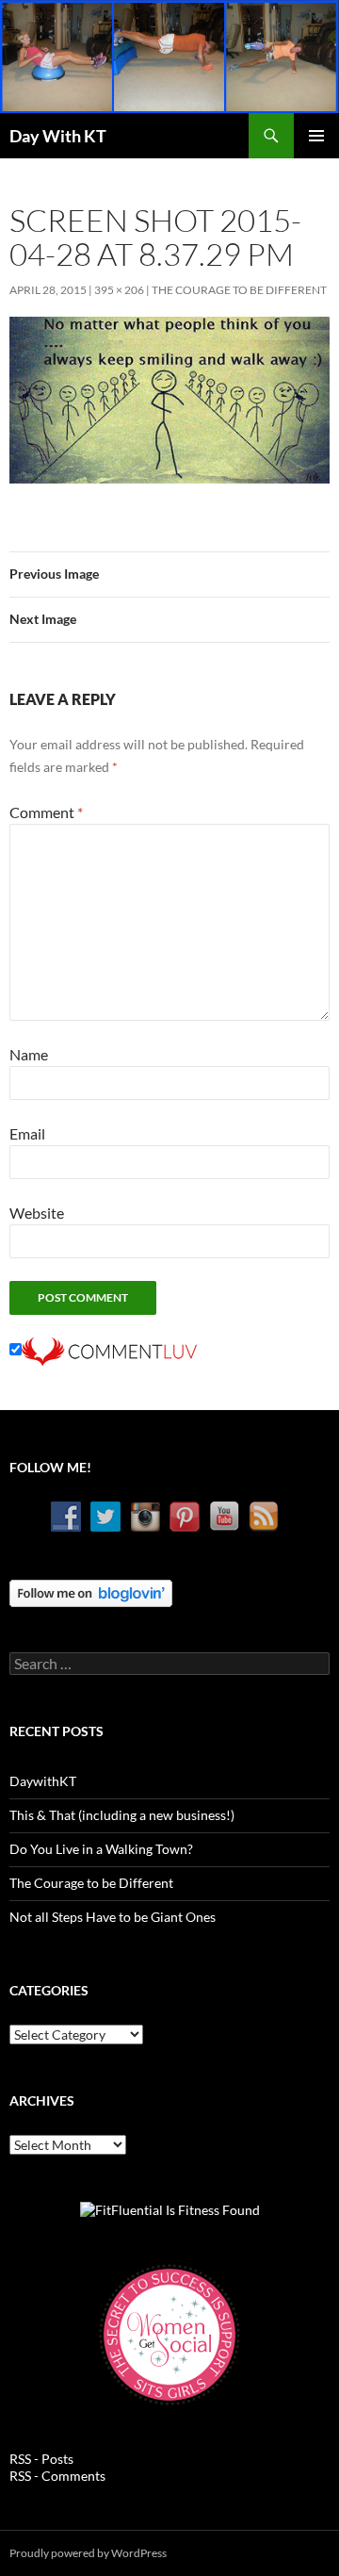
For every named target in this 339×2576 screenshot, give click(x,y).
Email (27, 1133)
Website (37, 1213)
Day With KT (58, 136)
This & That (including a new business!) (122, 1815)
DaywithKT (43, 1781)
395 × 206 (119, 290)
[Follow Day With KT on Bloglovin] (91, 1592)
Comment (46, 812)
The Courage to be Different (239, 290)
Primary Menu (316, 136)
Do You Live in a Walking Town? (101, 1849)
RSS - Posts (41, 2459)
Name (29, 1054)
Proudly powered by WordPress (88, 2553)
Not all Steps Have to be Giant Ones (113, 1917)
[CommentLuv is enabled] (109, 1349)
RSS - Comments (57, 2476)
